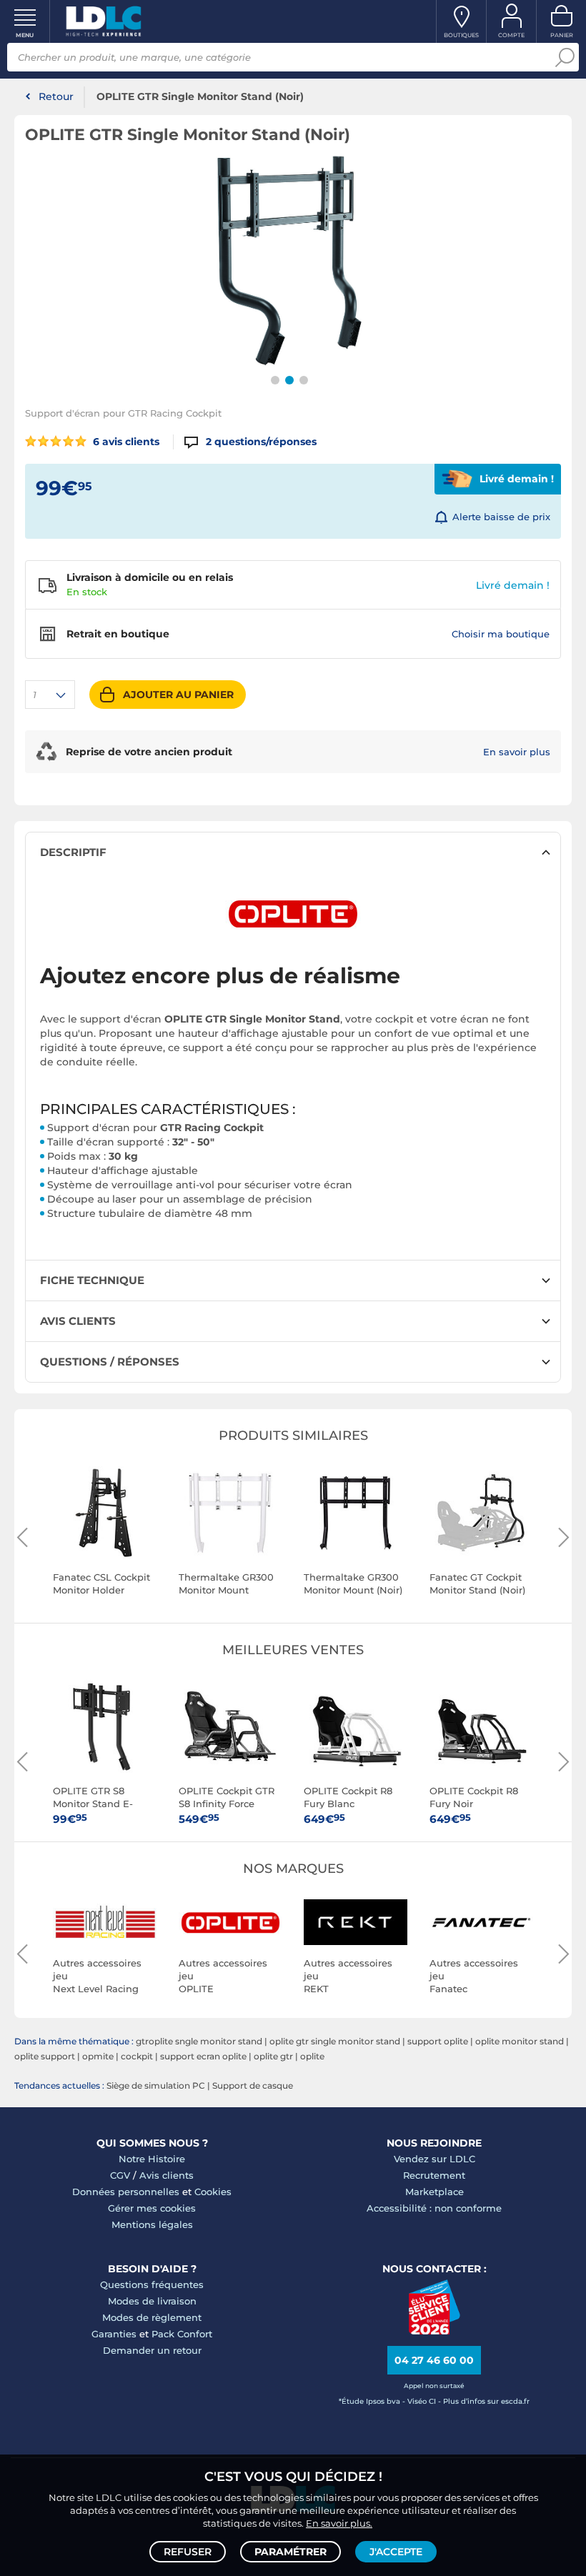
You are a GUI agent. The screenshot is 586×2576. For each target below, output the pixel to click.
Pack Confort (182, 2334)
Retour (56, 96)
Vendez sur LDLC (434, 2159)
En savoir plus (517, 752)
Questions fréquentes (152, 2284)
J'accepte (396, 2552)
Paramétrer (290, 2552)
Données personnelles (126, 2192)
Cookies (213, 2192)
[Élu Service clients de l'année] (434, 2331)
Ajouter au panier (178, 695)
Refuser (188, 2552)
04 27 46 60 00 (434, 2360)
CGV (120, 2175)
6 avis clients (125, 442)
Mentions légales (152, 2224)
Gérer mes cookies (152, 2208)
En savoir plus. (339, 2523)
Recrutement (434, 2175)
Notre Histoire (152, 2159)
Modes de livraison (152, 2301)
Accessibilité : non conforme (434, 2208)
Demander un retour (152, 2350)
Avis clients (167, 2175)
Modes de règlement (152, 2317)
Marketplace (434, 2192)
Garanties (114, 2334)
